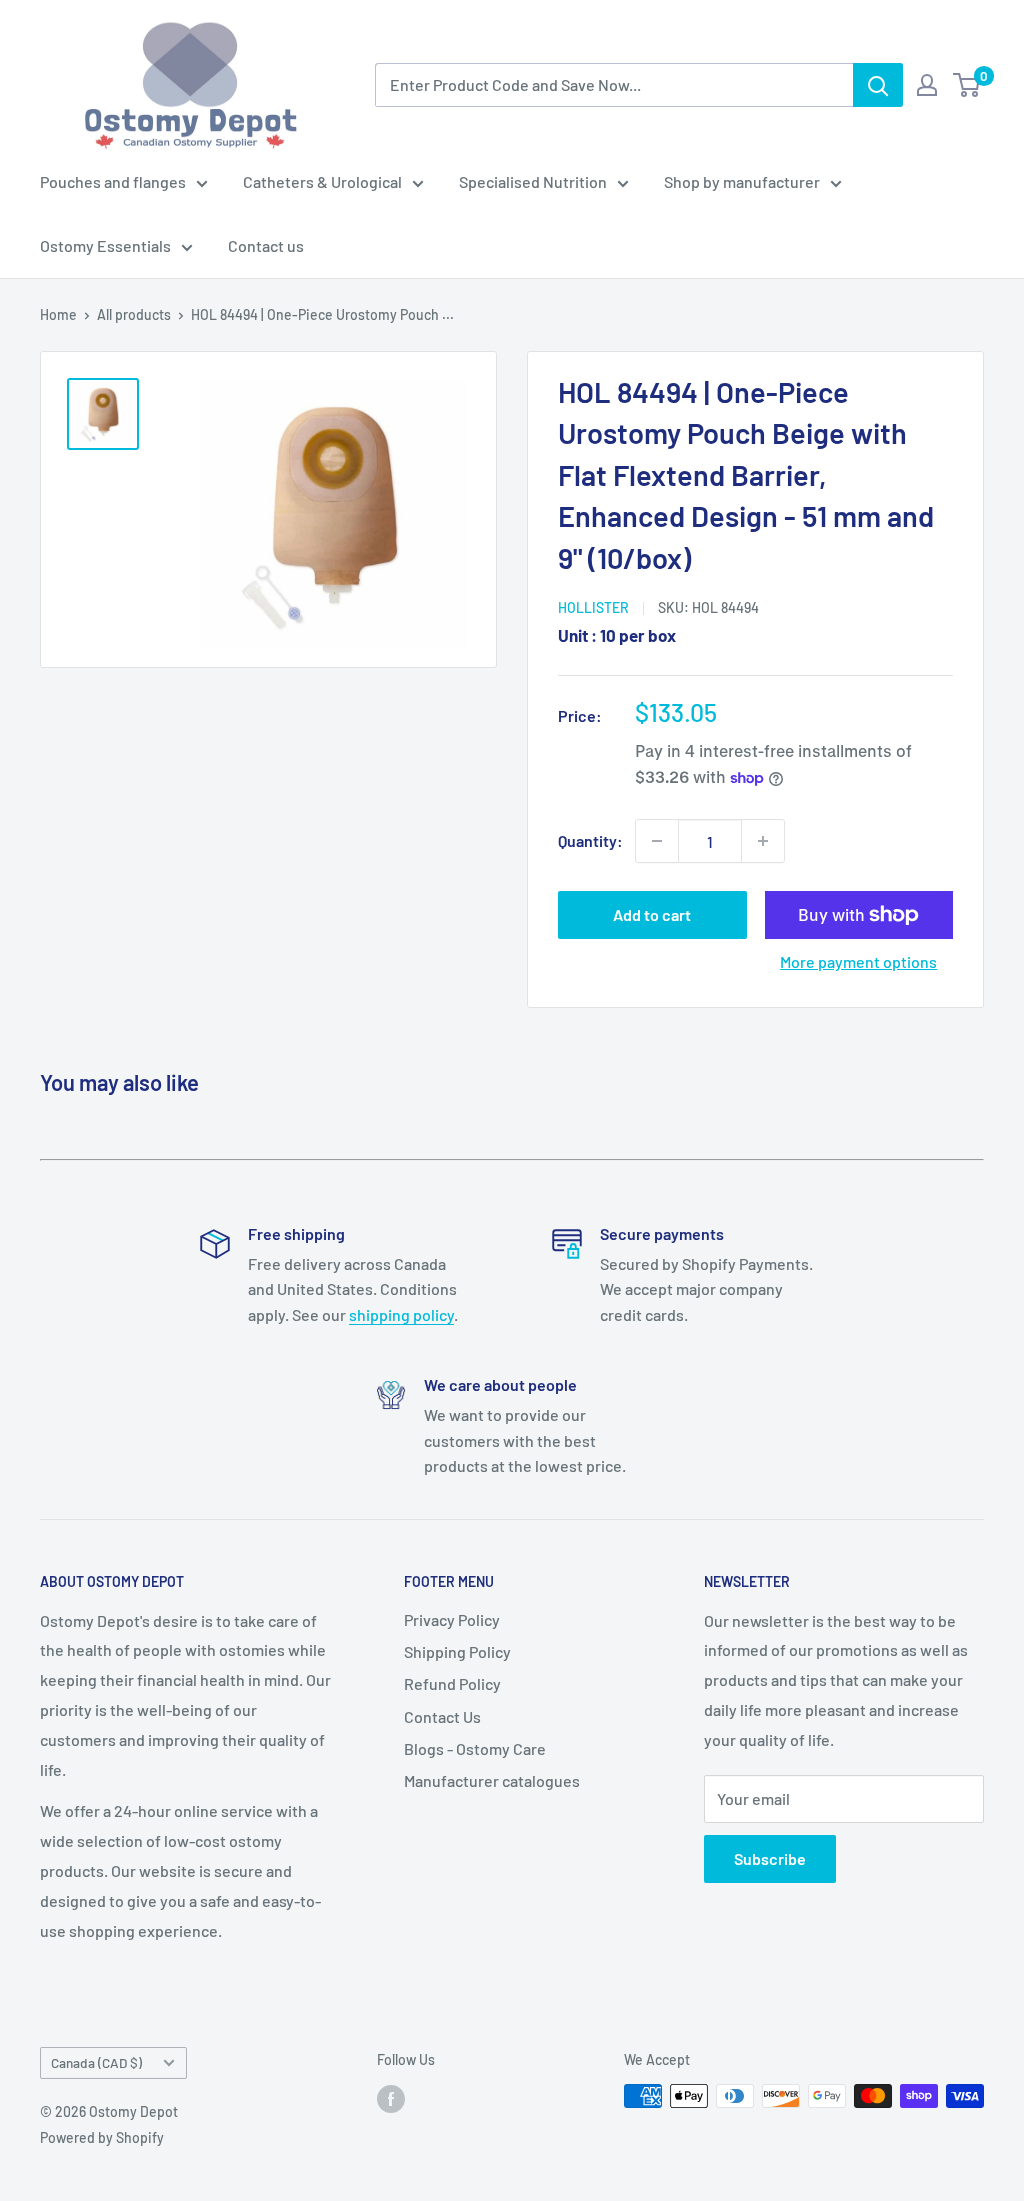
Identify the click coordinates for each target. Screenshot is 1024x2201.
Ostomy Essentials (105, 245)
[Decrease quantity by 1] (657, 841)
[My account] (927, 85)
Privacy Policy (452, 1619)
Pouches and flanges (113, 181)
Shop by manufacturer (742, 181)
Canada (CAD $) (96, 2062)
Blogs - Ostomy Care (475, 1748)
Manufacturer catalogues (492, 1780)
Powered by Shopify (102, 2137)
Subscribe (770, 1858)
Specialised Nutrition (533, 181)
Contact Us (442, 1716)
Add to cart (652, 914)
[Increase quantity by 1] (763, 841)
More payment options (858, 961)
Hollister (593, 607)
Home (58, 314)
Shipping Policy (457, 1651)
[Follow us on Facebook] (391, 2098)
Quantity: (590, 840)
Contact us (266, 245)
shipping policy (401, 1314)
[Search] (878, 85)
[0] (967, 85)
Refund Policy (452, 1683)
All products (134, 314)
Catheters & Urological (322, 181)
